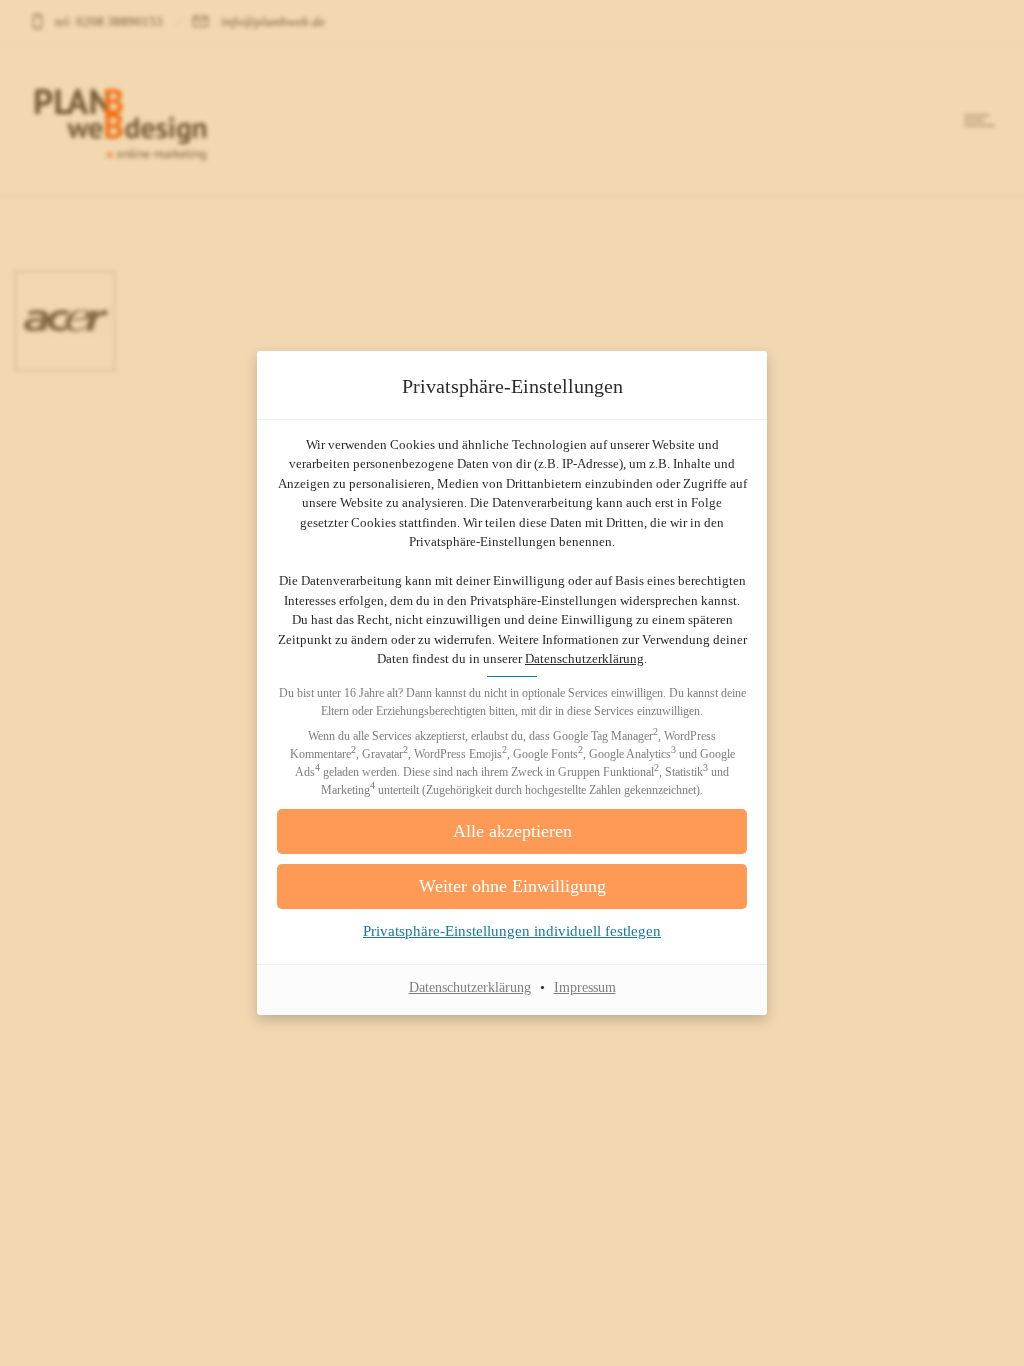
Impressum (585, 987)
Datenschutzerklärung (584, 658)
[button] (512, 831)
